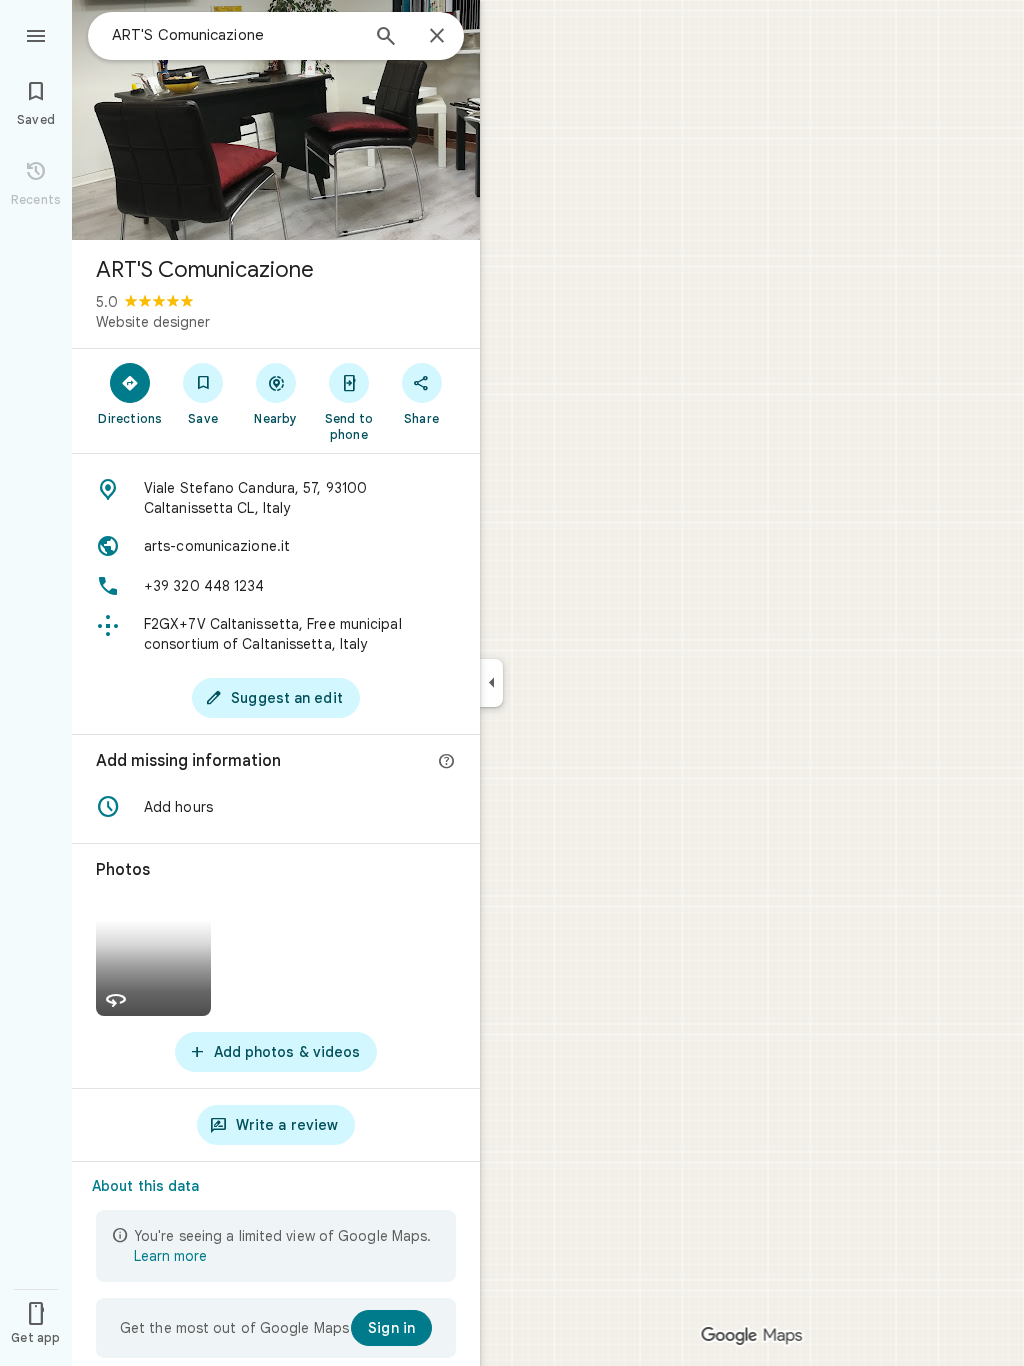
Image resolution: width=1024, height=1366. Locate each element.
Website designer (153, 322)
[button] (276, 807)
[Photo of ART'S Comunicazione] (276, 120)
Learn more (170, 1256)
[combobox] (235, 35)
